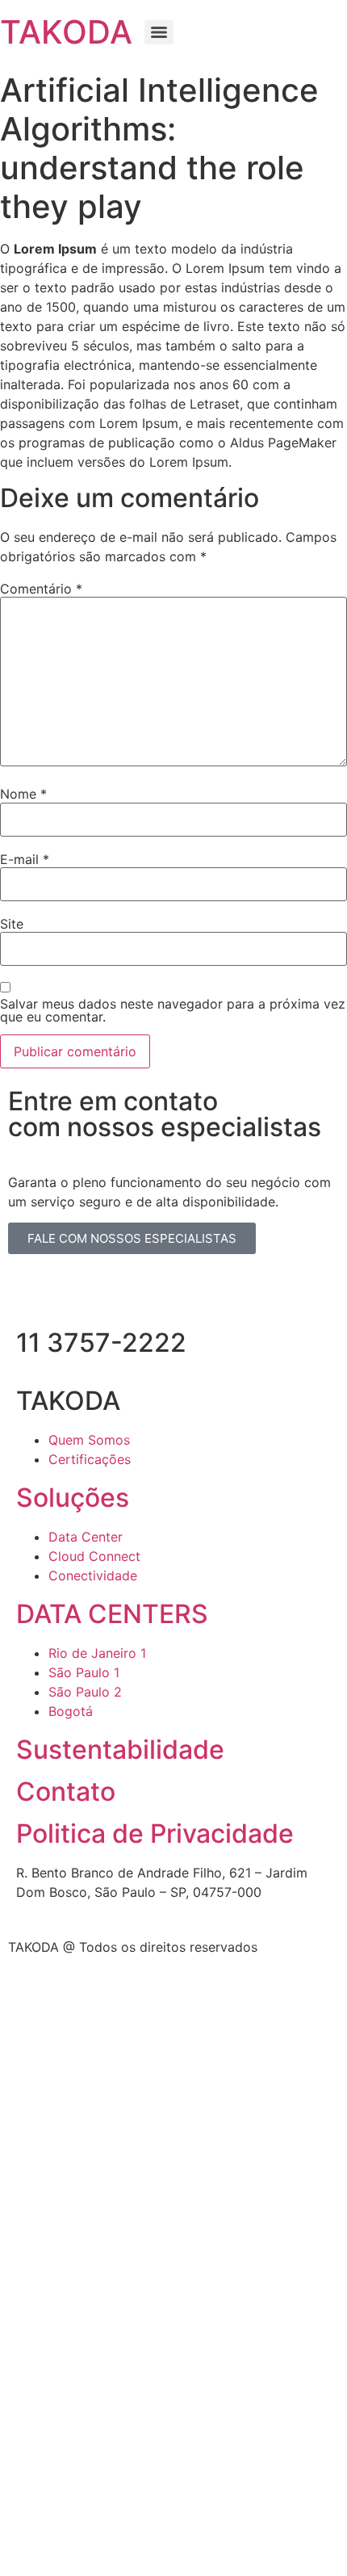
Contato (66, 1791)
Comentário (41, 589)
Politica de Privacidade (155, 1833)
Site (12, 924)
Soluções (73, 1498)
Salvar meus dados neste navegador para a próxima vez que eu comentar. (173, 1010)
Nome (23, 794)
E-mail (25, 859)
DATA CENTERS (112, 1614)
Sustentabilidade (120, 1749)
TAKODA (66, 32)
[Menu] (159, 32)
